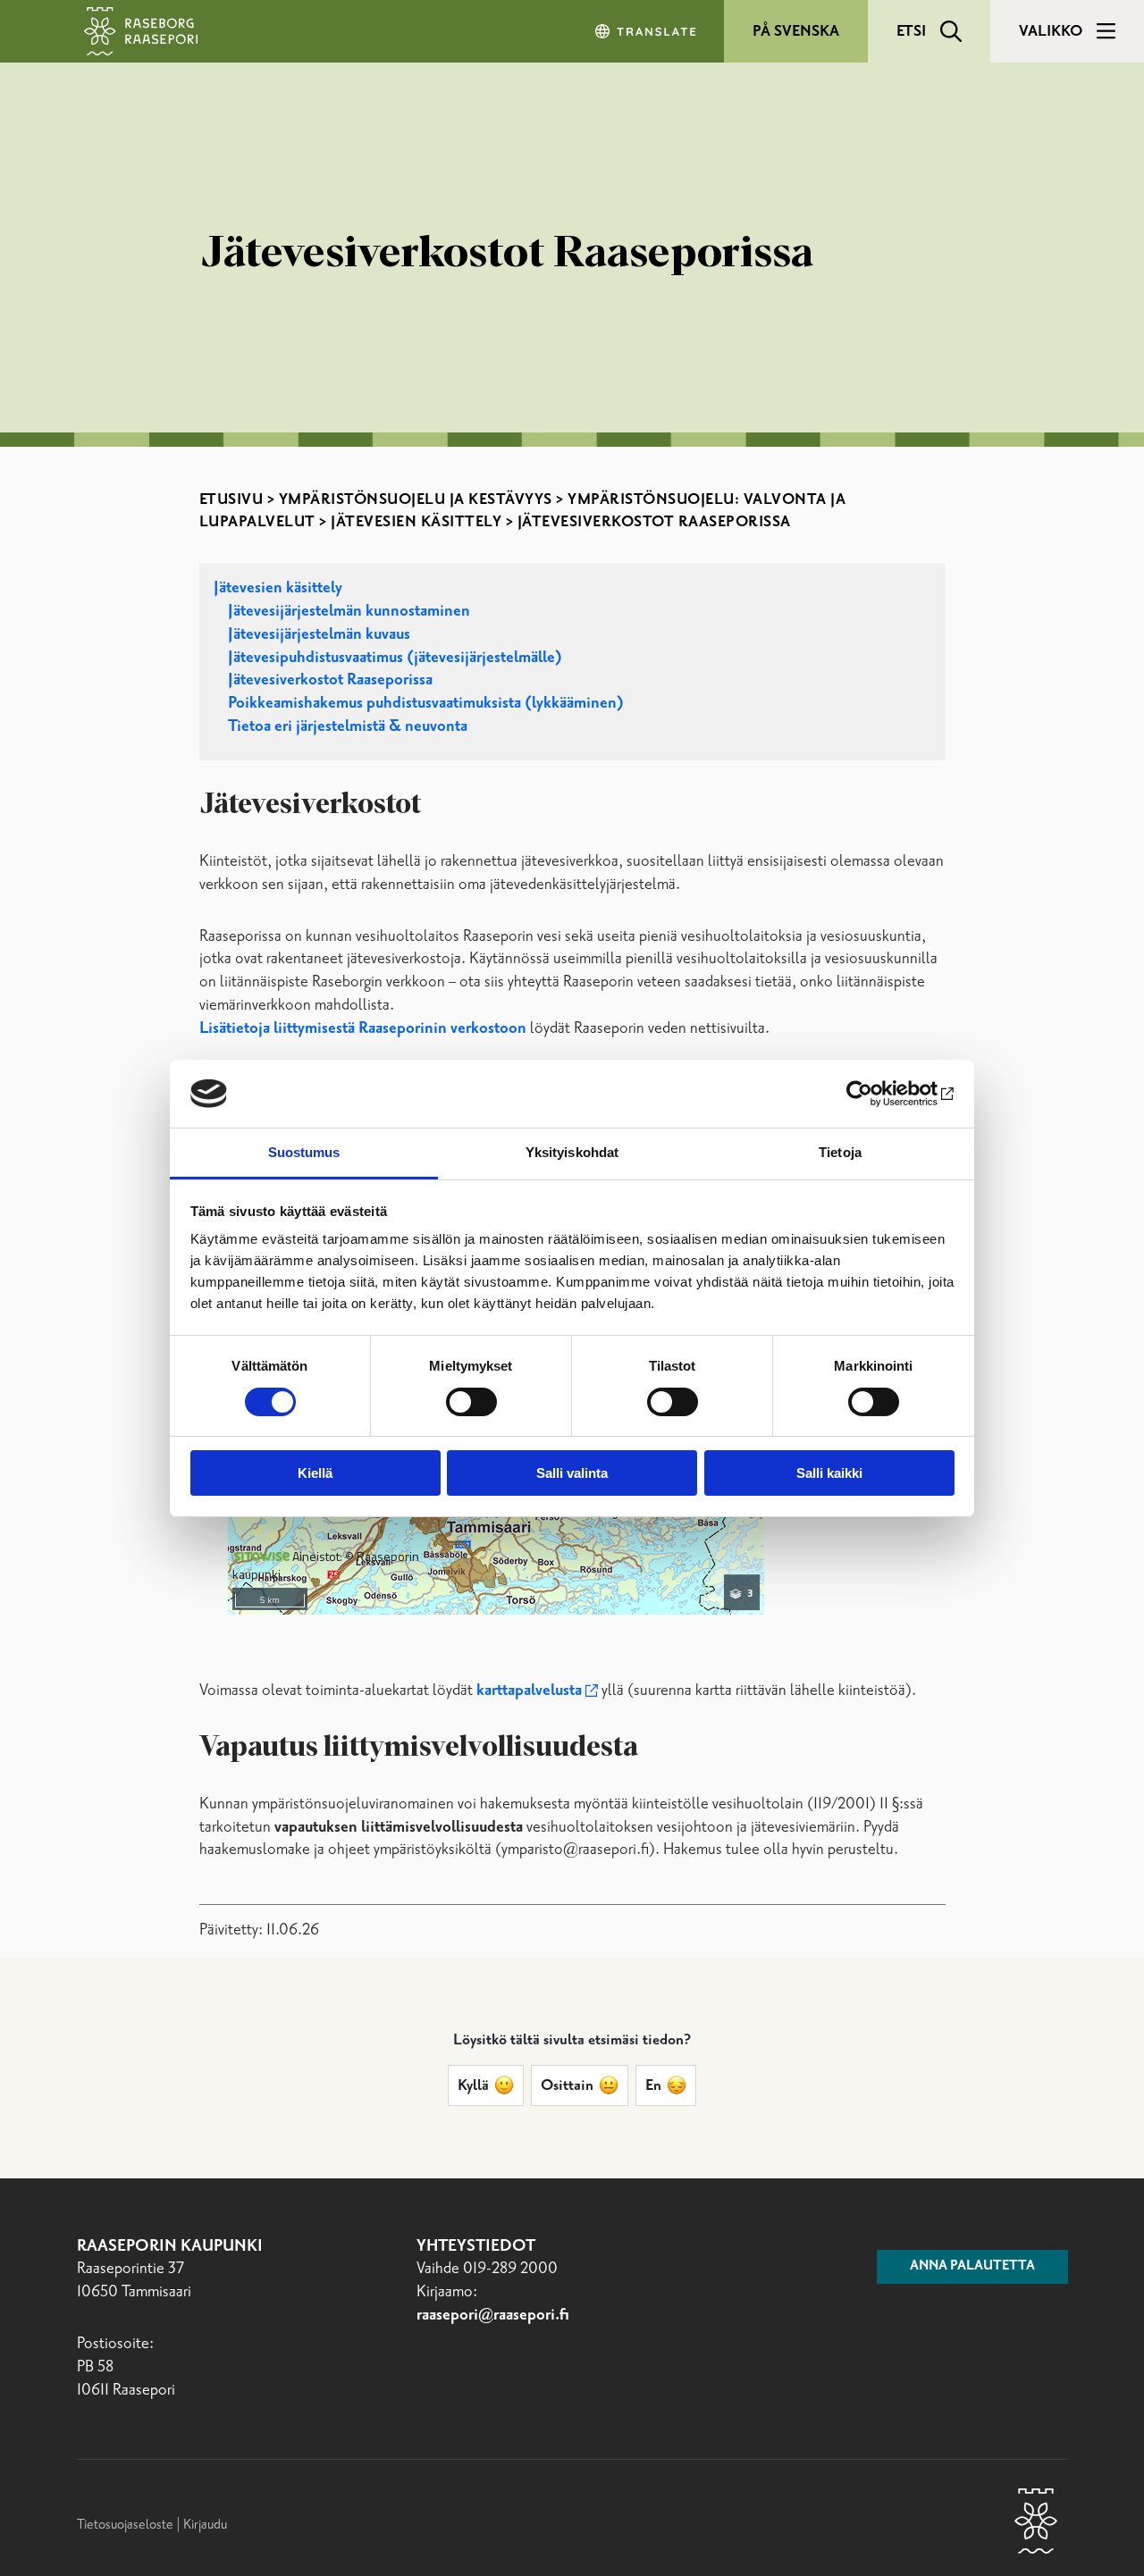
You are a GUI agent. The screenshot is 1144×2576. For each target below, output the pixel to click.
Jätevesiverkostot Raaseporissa (330, 680)
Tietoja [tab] (840, 1152)
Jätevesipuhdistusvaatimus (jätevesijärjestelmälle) (395, 658)
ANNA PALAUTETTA (972, 2266)
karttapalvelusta (529, 1691)
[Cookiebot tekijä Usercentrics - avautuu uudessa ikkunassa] (876, 1094)
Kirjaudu (205, 2525)
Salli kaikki (829, 1473)
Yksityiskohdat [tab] (572, 1152)
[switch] (471, 1402)
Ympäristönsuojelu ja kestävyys (416, 499)
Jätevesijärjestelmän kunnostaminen (349, 611)
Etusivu (231, 499)
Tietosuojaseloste (125, 2525)
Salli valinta (572, 1473)
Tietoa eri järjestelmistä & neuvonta (348, 726)
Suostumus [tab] (304, 1152)
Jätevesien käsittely (416, 522)
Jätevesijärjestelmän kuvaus (319, 634)
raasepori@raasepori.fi (493, 2315)
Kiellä (315, 1473)
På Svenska (796, 31)
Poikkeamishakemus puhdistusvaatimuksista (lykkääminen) (426, 703)
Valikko (1051, 31)
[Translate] (647, 31)
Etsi (911, 31)
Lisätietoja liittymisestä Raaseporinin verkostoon (365, 1028)
